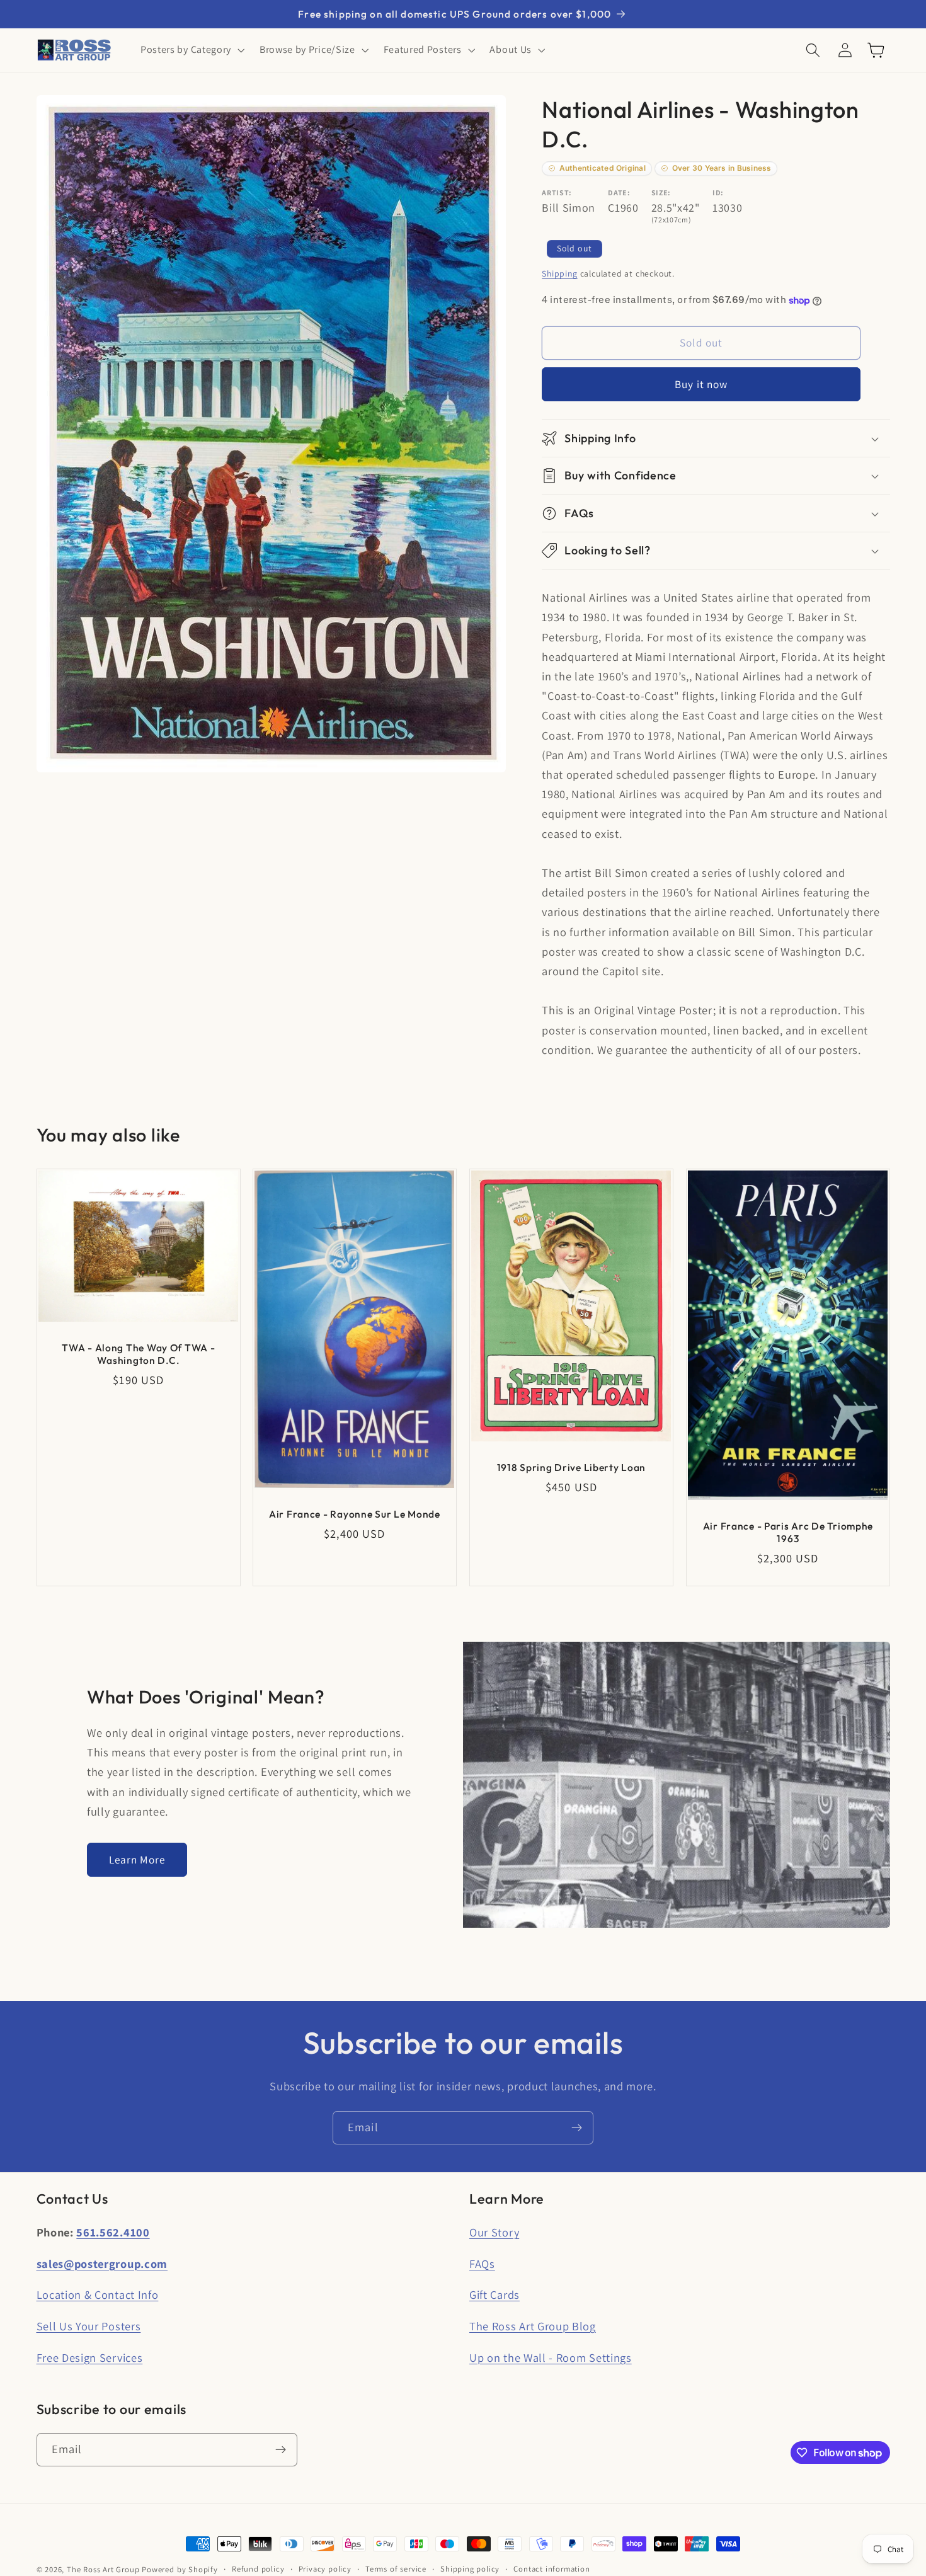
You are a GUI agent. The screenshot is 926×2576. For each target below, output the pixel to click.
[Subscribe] (577, 2128)
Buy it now (701, 384)
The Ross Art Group (103, 2569)
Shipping (559, 274)
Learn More (137, 1859)
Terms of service (396, 2569)
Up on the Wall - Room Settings (551, 2357)
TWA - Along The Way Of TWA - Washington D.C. (138, 1354)
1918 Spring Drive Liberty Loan (572, 1467)
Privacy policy (325, 2569)
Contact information (552, 2569)
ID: (718, 192)
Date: (619, 192)
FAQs (482, 2264)
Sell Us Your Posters (89, 2326)
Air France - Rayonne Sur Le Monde (355, 1514)
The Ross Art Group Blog (533, 2326)
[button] (191, 50)
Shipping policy (470, 2569)
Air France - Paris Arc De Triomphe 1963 (787, 1531)
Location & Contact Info (98, 2294)
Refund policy (258, 2569)
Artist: (557, 192)
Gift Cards (494, 2294)
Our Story (494, 2232)
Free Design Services (90, 2357)
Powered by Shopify (180, 2569)
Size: (661, 192)
